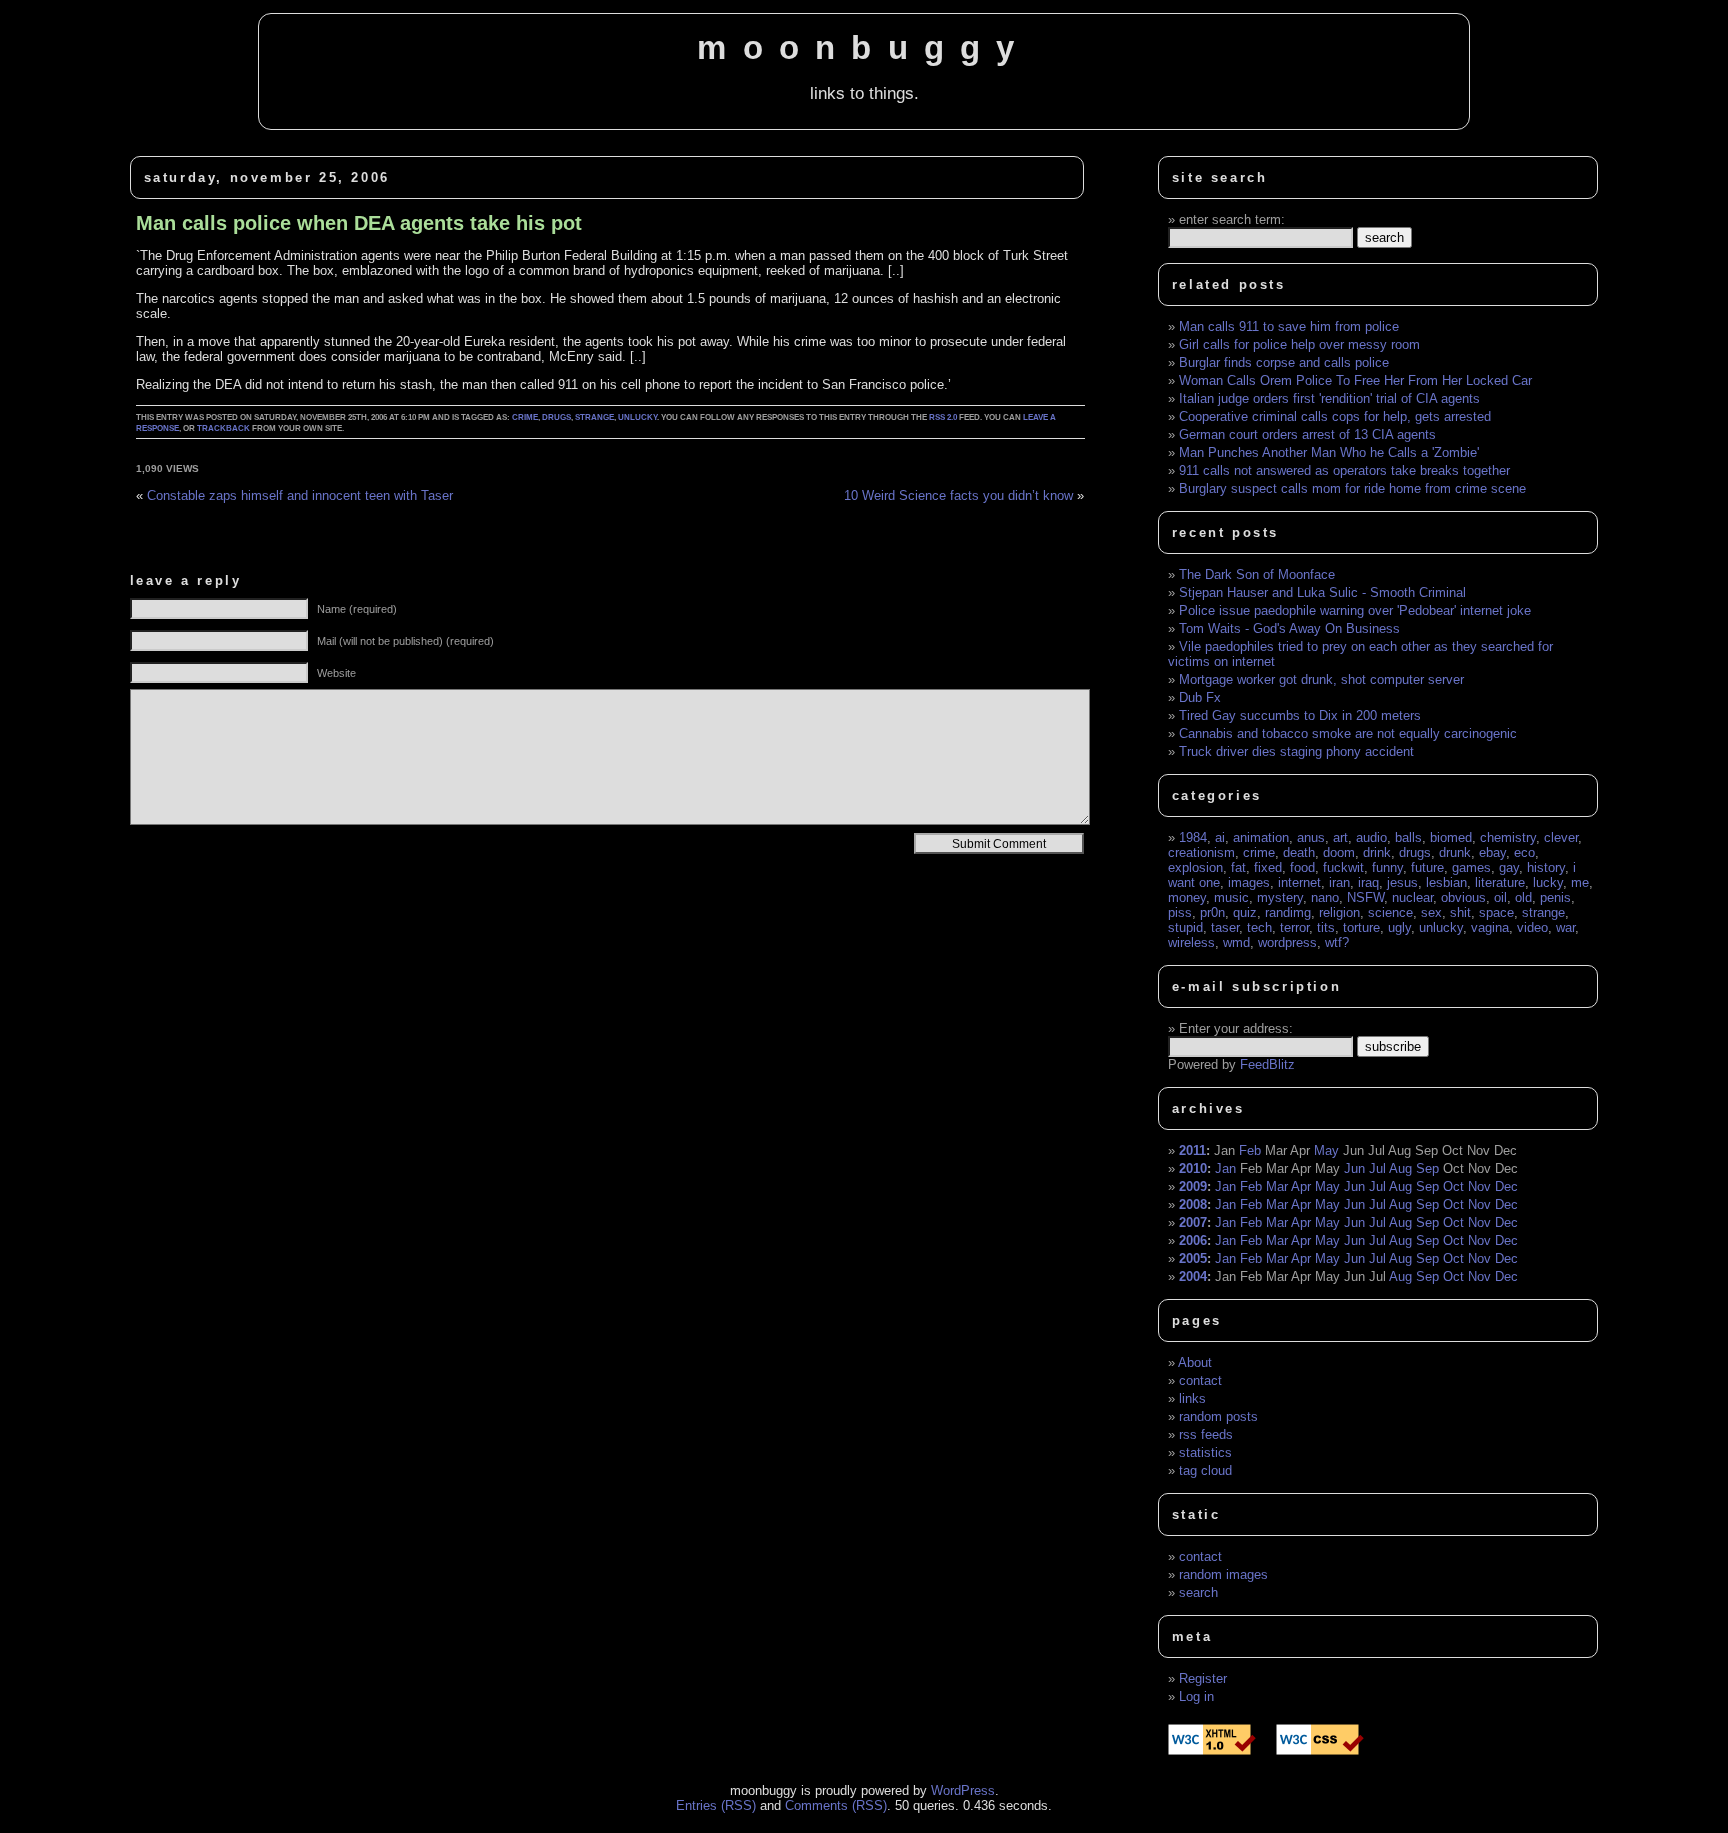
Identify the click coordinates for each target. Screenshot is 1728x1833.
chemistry (1508, 837)
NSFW (1365, 897)
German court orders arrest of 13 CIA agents (1307, 434)
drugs (556, 417)
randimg (1288, 912)
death (1299, 852)
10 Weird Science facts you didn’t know (958, 495)
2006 (1193, 1240)
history (1546, 867)
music (1231, 897)
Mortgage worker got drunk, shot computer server (1321, 679)
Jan (1225, 1168)
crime (525, 417)
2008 (1193, 1204)
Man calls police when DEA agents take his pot (359, 223)
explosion (1195, 867)
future (1427, 867)
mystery (1280, 897)
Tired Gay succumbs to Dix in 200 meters (1300, 715)
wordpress (1287, 942)
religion (1339, 912)
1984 (1193, 837)
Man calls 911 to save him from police (1289, 326)
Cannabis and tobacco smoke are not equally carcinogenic (1348, 733)
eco (1524, 852)
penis (1555, 897)
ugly (1399, 927)
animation (1261, 837)
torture (1361, 927)
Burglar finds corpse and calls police (1284, 362)
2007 (1193, 1222)
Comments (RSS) (836, 1805)
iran (1339, 882)
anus (1311, 837)
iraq (1368, 882)
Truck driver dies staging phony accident (1296, 751)
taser (1225, 927)
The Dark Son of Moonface (1257, 574)
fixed (1268, 867)
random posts (1218, 1416)
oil (1500, 897)
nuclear (1412, 897)
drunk (1455, 852)
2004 (1193, 1276)
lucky (1548, 882)
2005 (1193, 1258)
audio (1371, 837)
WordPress (963, 1790)
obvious (1463, 897)
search (1198, 1592)
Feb (1250, 1150)
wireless (1191, 942)
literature (1500, 882)
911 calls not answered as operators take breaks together (1344, 470)
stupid (1185, 927)
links (1192, 1398)
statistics (1205, 1452)
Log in (1196, 1696)
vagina (1490, 927)
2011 (1192, 1150)
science (1390, 912)
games (1471, 867)
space (1496, 912)
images (1249, 882)
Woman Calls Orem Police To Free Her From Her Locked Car (1355, 380)
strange (594, 417)
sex (1431, 912)
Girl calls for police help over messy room (1299, 344)
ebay (1492, 852)
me (1580, 882)
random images (1223, 1574)
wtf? (1337, 942)
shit (1460, 912)
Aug (1400, 1168)
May (1326, 1150)
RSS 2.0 (943, 417)
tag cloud (1205, 1470)
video (1532, 927)
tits (1326, 927)
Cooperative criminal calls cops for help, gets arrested (1335, 416)
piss (1180, 912)
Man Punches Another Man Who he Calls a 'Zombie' (1329, 452)
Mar (1277, 1186)
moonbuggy (863, 48)
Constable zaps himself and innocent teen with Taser (300, 495)
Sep (1427, 1168)
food (1302, 867)
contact (1200, 1380)
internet (1299, 882)
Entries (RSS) (716, 1805)
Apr (1301, 1186)
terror (1294, 927)
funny (1387, 867)
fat (1238, 867)
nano (1325, 897)
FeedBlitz (1267, 1064)
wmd (1236, 942)
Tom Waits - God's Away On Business (1289, 628)
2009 (1193, 1186)
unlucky (637, 417)
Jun (1354, 1168)
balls (1408, 837)
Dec (1506, 1186)
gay (1509, 867)
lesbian (1446, 882)
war (1565, 927)
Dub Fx (1200, 697)
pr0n (1212, 912)
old (1523, 897)
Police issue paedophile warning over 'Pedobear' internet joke (1355, 610)
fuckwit (1343, 867)
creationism (1201, 852)
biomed (1451, 837)
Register (1203, 1678)
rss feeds (1206, 1434)
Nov (1479, 1186)
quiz (1245, 912)
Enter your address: (1236, 1028)
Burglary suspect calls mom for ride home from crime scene (1352, 488)
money (1187, 897)
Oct (1453, 1186)
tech (1259, 927)
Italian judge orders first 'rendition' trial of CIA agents (1329, 398)
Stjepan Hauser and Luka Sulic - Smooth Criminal (1322, 592)
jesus (1402, 882)
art (1340, 837)
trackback (223, 428)
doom (1339, 852)
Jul (1377, 1168)
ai (1220, 837)
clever (1561, 837)
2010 (1193, 1168)
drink (1377, 852)
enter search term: (1232, 219)
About (1195, 1362)
